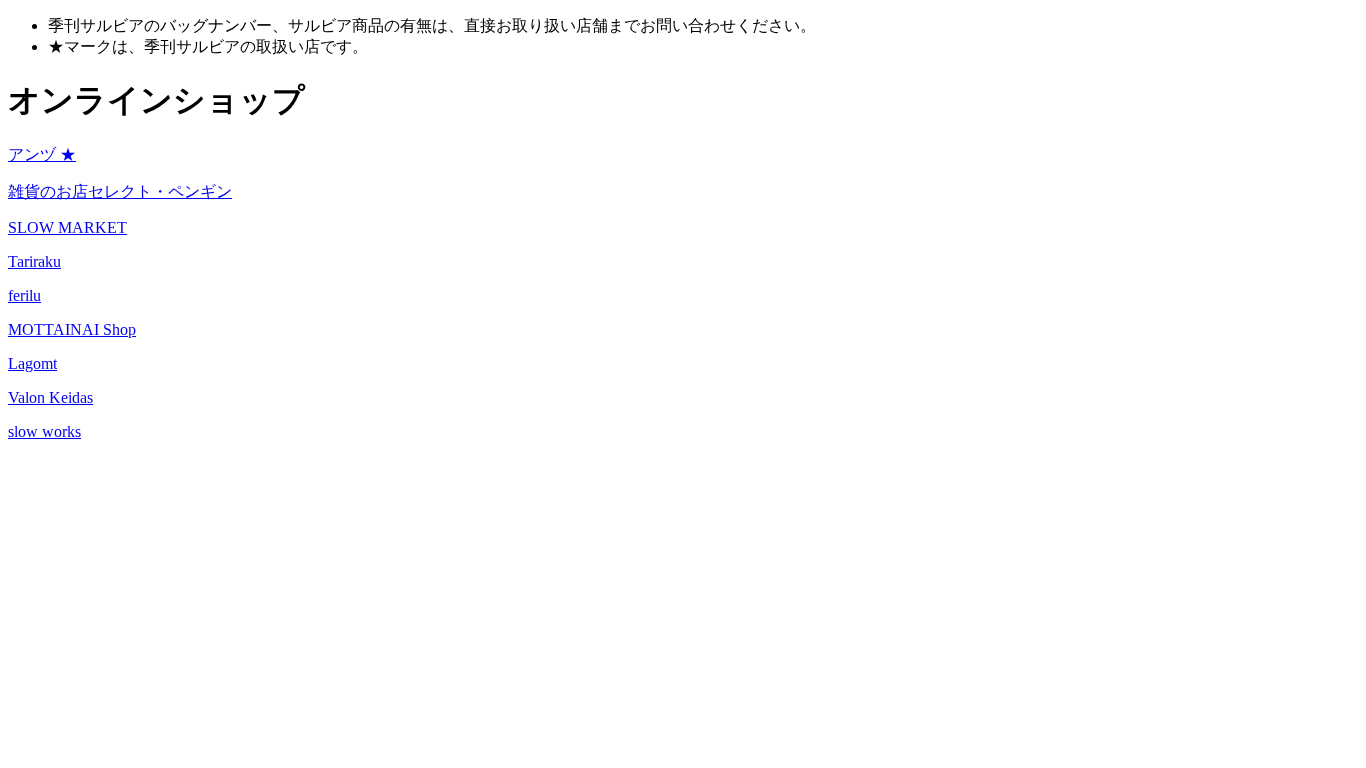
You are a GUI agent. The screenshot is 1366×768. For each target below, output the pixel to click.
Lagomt (32, 363)
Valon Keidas (50, 397)
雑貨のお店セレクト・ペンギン (120, 191)
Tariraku (34, 261)
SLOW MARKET (67, 227)
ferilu (24, 295)
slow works (44, 431)
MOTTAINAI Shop (72, 329)
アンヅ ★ (42, 154)
